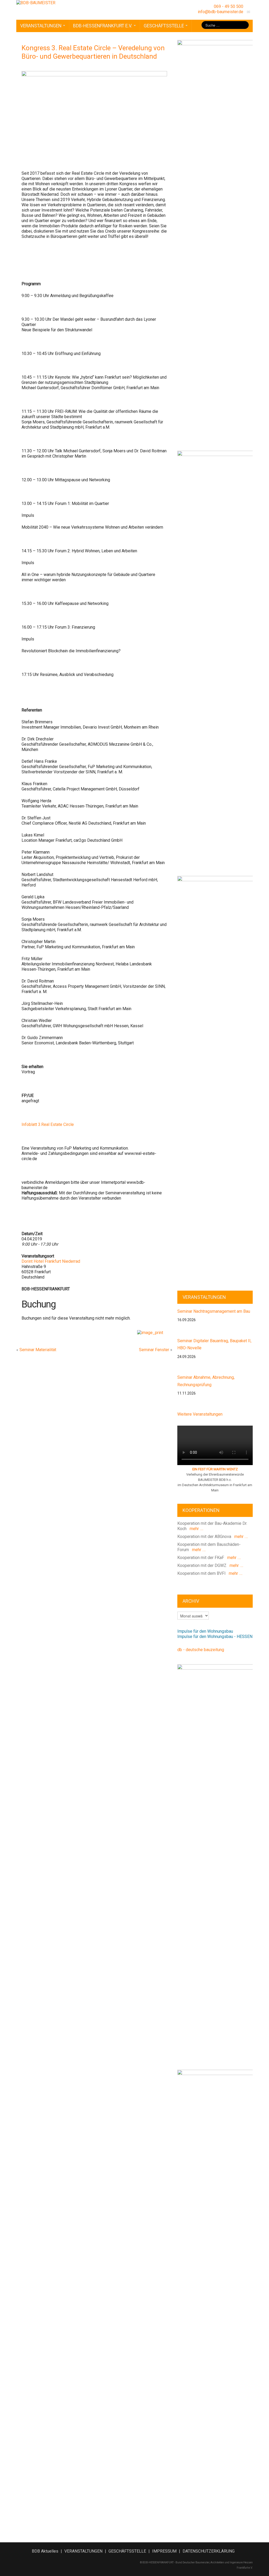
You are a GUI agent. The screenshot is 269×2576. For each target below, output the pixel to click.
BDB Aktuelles (45, 2551)
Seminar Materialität (38, 1350)
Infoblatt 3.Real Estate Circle (48, 1124)
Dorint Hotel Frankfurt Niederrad (51, 1261)
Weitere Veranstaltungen (200, 1414)
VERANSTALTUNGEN (41, 26)
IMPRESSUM (164, 2551)
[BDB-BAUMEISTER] (36, 2)
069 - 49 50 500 (229, 6)
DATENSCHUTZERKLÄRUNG (209, 2551)
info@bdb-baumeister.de (221, 12)
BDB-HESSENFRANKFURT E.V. (103, 26)
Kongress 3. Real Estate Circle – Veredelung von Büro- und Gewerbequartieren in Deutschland (93, 52)
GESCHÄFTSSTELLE (164, 26)
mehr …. (195, 1529)
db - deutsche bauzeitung (201, 1650)
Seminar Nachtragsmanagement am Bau (214, 1311)
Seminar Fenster (154, 1350)
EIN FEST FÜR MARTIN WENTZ (215, 1469)
